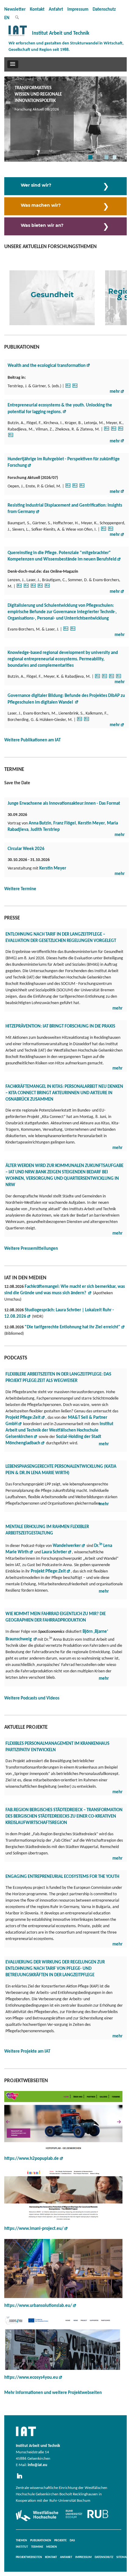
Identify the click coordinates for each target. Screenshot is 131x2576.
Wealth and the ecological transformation (47, 366)
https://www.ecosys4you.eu (31, 2378)
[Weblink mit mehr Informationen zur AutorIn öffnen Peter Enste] (75, 488)
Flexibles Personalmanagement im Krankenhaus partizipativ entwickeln (57, 1747)
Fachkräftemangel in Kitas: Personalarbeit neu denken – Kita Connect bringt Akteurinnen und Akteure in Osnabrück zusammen (64, 1093)
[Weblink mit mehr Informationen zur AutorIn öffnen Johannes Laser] (33, 588)
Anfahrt (56, 10)
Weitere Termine (20, 889)
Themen (21, 2541)
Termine (37, 2547)
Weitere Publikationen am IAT (32, 740)
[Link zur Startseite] (18, 36)
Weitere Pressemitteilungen (31, 1249)
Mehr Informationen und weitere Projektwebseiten (53, 2393)
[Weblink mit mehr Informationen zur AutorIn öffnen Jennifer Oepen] (82, 488)
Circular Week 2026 (26, 849)
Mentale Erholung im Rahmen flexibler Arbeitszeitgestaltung (47, 1530)
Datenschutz (104, 10)
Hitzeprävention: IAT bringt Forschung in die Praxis (60, 1026)
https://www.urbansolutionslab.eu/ (38, 2306)
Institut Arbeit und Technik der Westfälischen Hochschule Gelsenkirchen (59, 1430)
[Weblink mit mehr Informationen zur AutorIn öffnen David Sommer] (47, 588)
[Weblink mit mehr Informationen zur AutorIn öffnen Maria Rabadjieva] (11, 437)
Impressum (78, 10)
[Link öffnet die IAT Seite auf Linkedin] (21, 2479)
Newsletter (15, 10)
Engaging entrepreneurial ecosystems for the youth (62, 1877)
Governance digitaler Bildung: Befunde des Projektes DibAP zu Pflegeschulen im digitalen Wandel (66, 699)
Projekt (23, 1418)
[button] (13, 64)
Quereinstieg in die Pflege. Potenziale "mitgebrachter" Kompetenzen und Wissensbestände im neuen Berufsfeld (62, 556)
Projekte (60, 2541)
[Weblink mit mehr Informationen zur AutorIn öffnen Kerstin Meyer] (121, 431)
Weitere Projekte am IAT (27, 2052)
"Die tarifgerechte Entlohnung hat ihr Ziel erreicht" (73, 1327)
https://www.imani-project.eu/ (34, 2229)
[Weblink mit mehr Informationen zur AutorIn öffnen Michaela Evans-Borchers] (26, 588)
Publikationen (41, 2541)
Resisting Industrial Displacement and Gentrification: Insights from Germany (65, 509)
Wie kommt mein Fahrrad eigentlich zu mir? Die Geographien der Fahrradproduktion (56, 1617)
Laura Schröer (54, 1552)
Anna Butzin (40, 823)
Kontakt (37, 10)
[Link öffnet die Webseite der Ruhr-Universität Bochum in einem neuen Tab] (87, 2518)
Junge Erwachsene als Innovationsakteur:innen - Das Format (64, 804)
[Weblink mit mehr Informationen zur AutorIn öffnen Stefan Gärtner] (68, 387)
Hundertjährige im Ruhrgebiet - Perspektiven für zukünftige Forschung (64, 462)
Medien (52, 2547)
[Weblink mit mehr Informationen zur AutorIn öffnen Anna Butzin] (107, 431)
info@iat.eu (37, 2465)
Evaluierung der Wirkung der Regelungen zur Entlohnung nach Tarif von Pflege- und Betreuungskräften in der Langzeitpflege (55, 1969)
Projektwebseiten (29, 2557)
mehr (115, 392)
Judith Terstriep (45, 830)
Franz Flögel (65, 823)
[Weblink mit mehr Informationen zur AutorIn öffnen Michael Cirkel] (68, 488)
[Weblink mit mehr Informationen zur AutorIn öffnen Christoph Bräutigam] (19, 588)
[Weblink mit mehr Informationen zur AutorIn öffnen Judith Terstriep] (75, 387)
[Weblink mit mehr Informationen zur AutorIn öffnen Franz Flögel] (114, 431)
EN (7, 18)
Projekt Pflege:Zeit (48, 1571)
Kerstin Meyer (91, 823)
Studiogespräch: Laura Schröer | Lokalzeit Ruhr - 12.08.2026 (59, 1313)
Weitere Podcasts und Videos (32, 1698)
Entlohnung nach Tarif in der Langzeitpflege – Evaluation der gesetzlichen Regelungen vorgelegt (61, 938)
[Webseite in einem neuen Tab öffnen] (63, 2121)
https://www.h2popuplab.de (32, 2159)
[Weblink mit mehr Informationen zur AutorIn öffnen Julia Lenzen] (40, 588)
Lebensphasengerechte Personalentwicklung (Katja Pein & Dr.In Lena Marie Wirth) (61, 1470)
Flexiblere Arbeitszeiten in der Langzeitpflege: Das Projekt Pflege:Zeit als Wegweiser (58, 1378)
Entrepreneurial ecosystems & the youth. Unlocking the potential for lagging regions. (60, 409)
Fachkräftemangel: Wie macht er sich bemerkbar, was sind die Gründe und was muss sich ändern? (65, 1290)
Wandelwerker (67, 1546)
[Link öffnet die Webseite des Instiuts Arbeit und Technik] (26, 2437)
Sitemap (122, 2557)
